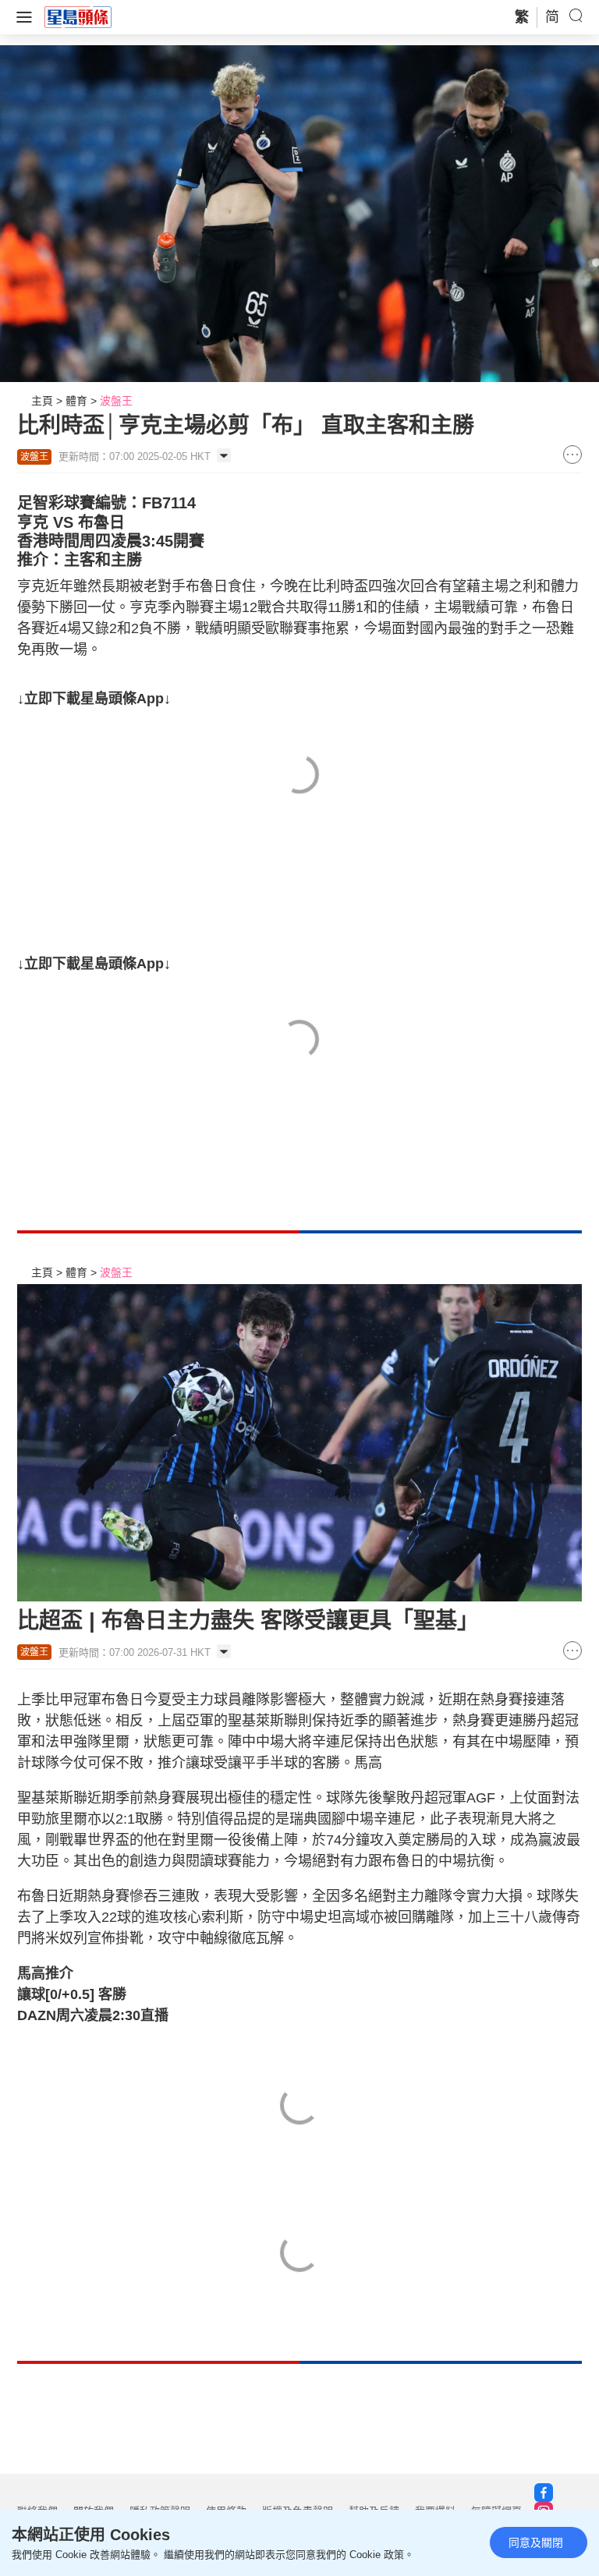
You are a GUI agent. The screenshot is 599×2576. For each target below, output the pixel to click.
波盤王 (116, 401)
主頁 (42, 401)
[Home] (78, 16)
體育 (76, 401)
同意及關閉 (536, 2542)
